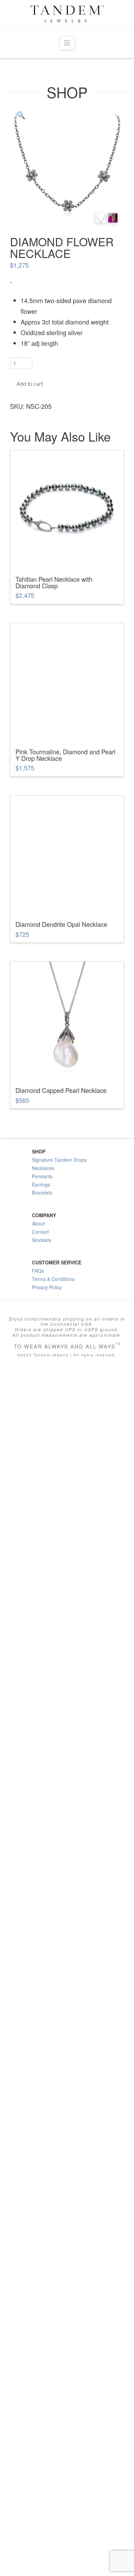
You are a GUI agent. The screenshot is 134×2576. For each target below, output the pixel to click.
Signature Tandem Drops (59, 1563)
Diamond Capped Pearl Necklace (61, 1493)
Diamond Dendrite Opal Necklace (61, 1327)
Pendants (42, 1580)
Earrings (41, 1587)
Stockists (42, 1643)
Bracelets (42, 1596)
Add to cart (30, 384)
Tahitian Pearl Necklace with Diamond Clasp (54, 582)
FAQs (38, 1674)
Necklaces (43, 1571)
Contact (40, 1635)
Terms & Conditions (53, 1682)
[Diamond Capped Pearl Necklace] (67, 1422)
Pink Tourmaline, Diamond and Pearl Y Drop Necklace (65, 755)
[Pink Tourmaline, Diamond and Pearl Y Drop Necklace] (67, 680)
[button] (67, 43)
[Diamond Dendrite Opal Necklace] (67, 1054)
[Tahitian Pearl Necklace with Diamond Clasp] (67, 507)
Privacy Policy (47, 1690)
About (38, 1627)
